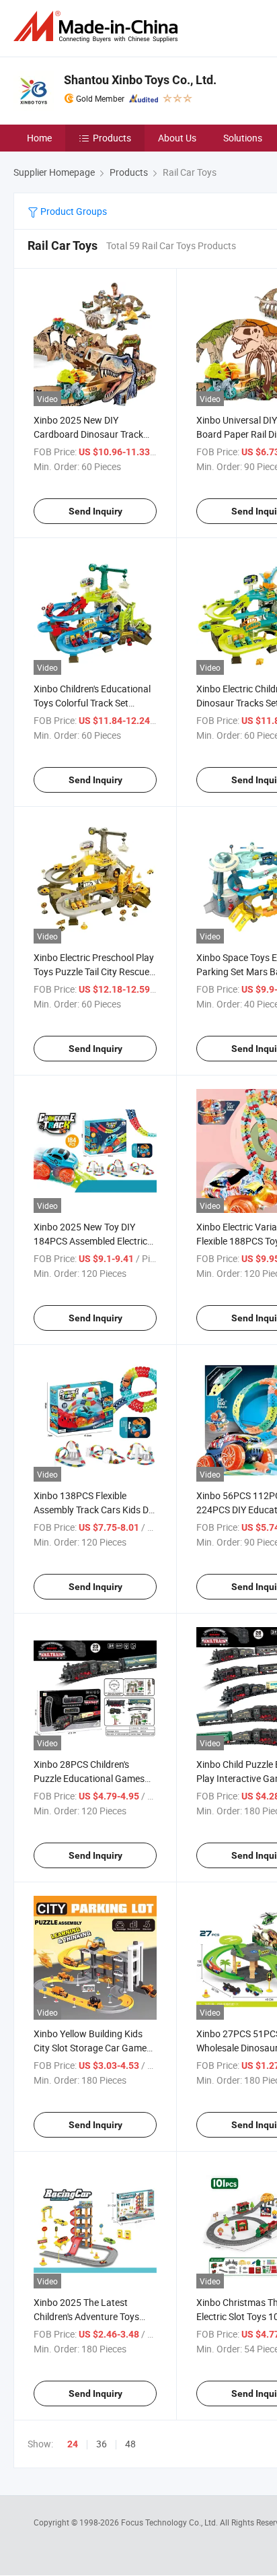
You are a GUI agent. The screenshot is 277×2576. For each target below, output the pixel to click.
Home (39, 138)
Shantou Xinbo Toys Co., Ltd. (140, 80)
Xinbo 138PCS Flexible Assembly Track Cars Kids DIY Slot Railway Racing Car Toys (95, 1510)
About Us (177, 138)
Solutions (243, 138)
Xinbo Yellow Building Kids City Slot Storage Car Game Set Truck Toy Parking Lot (90, 2048)
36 (102, 2444)
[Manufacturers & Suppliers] (98, 27)
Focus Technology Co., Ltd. (170, 2522)
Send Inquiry (95, 511)
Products (112, 138)
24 (73, 2444)
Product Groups (73, 211)
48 (130, 2444)
